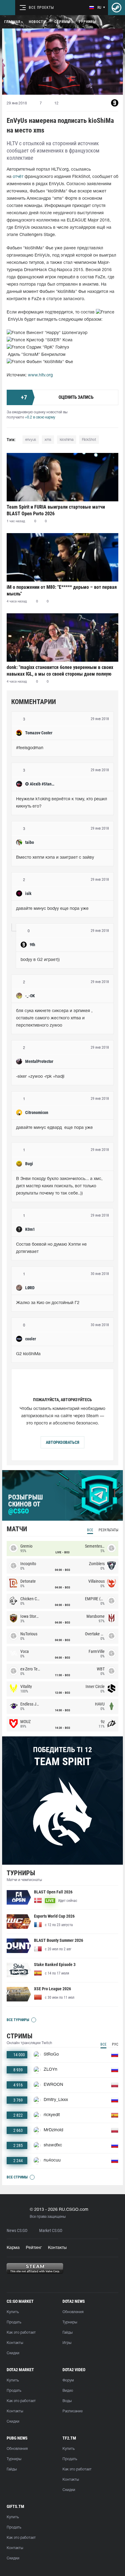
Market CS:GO (51, 2231)
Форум (68, 2380)
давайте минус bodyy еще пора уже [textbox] (52, 909)
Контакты (57, 2248)
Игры (67, 2343)
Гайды (68, 2333)
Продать (14, 2322)
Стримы (62, 22)
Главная (12, 22)
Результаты (108, 1530)
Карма (13, 2248)
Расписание (73, 2411)
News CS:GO (17, 2231)
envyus (31, 440)
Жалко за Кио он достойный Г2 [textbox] (48, 1303)
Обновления (73, 2312)
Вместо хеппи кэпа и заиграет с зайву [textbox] (55, 858)
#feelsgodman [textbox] (30, 748)
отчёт (18, 177)
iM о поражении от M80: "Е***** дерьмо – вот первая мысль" (62, 590)
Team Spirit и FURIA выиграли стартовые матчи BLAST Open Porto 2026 (56, 510)
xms (48, 440)
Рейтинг (34, 2248)
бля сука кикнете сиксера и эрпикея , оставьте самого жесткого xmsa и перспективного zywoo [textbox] (55, 1018)
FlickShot (89, 440)
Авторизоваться (62, 1442)
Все (90, 1530)
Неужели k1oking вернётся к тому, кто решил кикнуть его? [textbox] (62, 803)
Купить (13, 2312)
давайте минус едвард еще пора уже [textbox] (54, 1128)
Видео (68, 2391)
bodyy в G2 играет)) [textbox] (40, 960)
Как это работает (21, 2333)
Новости (37, 22)
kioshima (67, 440)
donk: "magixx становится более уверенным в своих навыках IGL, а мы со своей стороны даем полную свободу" (60, 671)
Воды (67, 2401)
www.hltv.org (40, 375)
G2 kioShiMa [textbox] (28, 1354)
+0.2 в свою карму (40, 417)
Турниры (87, 22)
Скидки (13, 2353)
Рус (115, 2044)
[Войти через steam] (117, 8)
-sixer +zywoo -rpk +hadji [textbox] (40, 1077)
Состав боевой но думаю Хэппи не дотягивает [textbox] (52, 1248)
